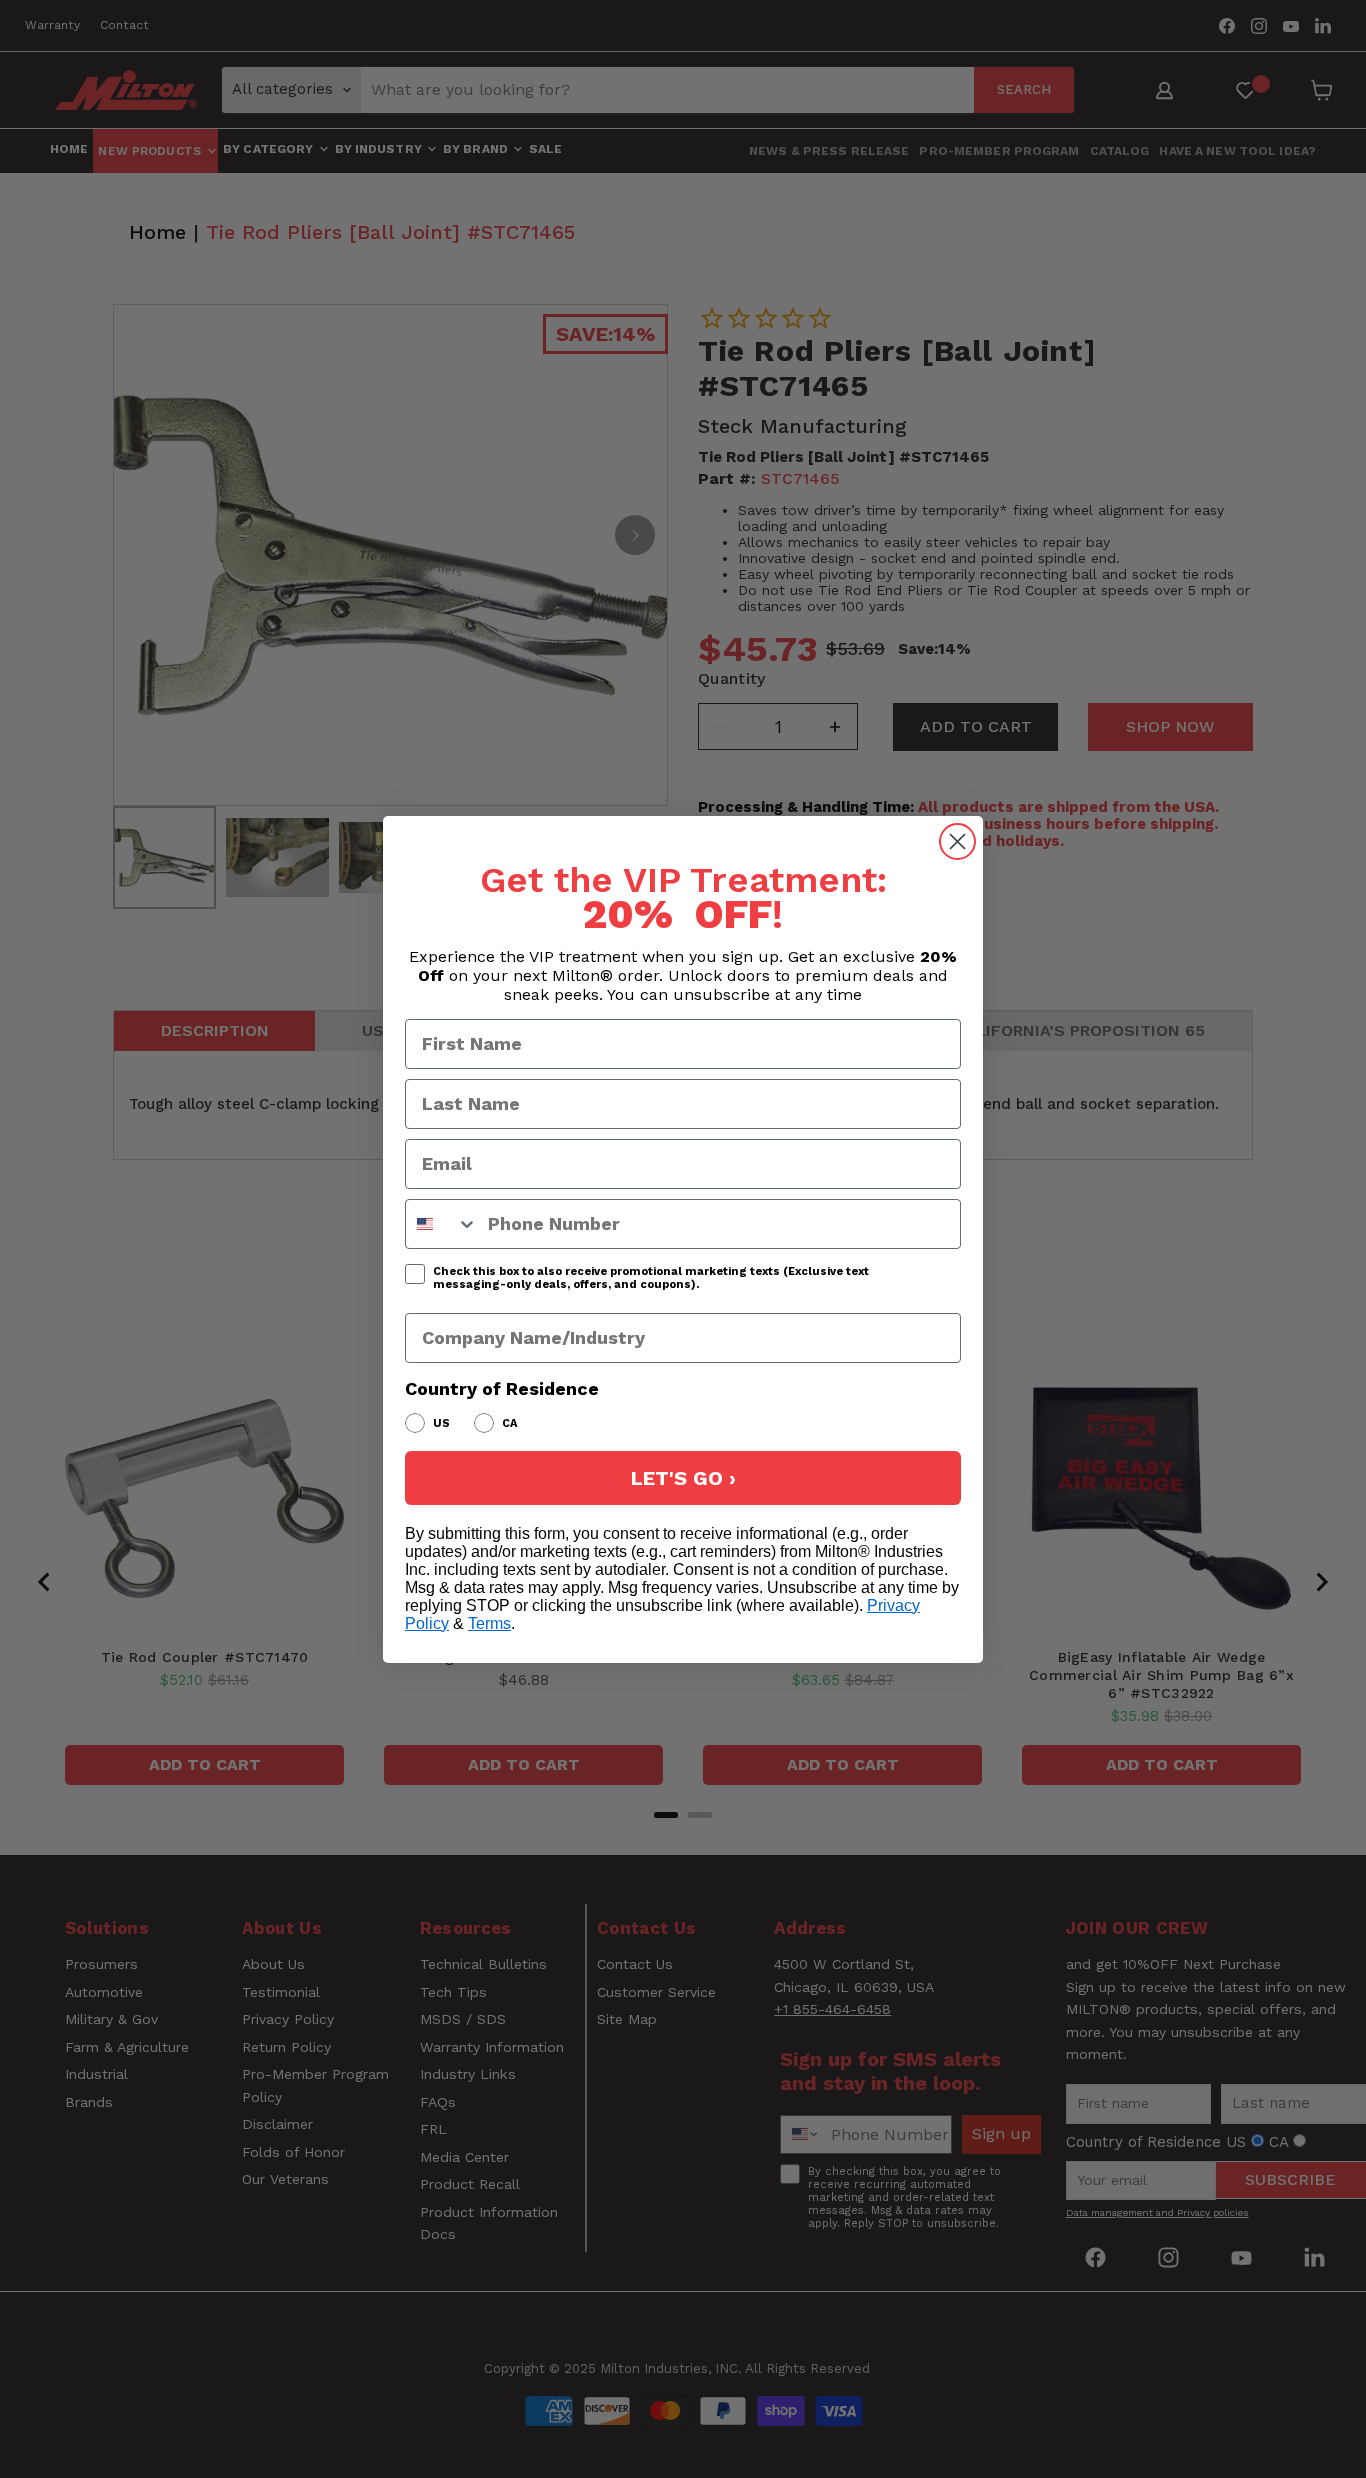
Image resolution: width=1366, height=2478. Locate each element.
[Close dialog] (957, 841)
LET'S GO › (683, 1478)
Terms (489, 1623)
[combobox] (442, 1224)
